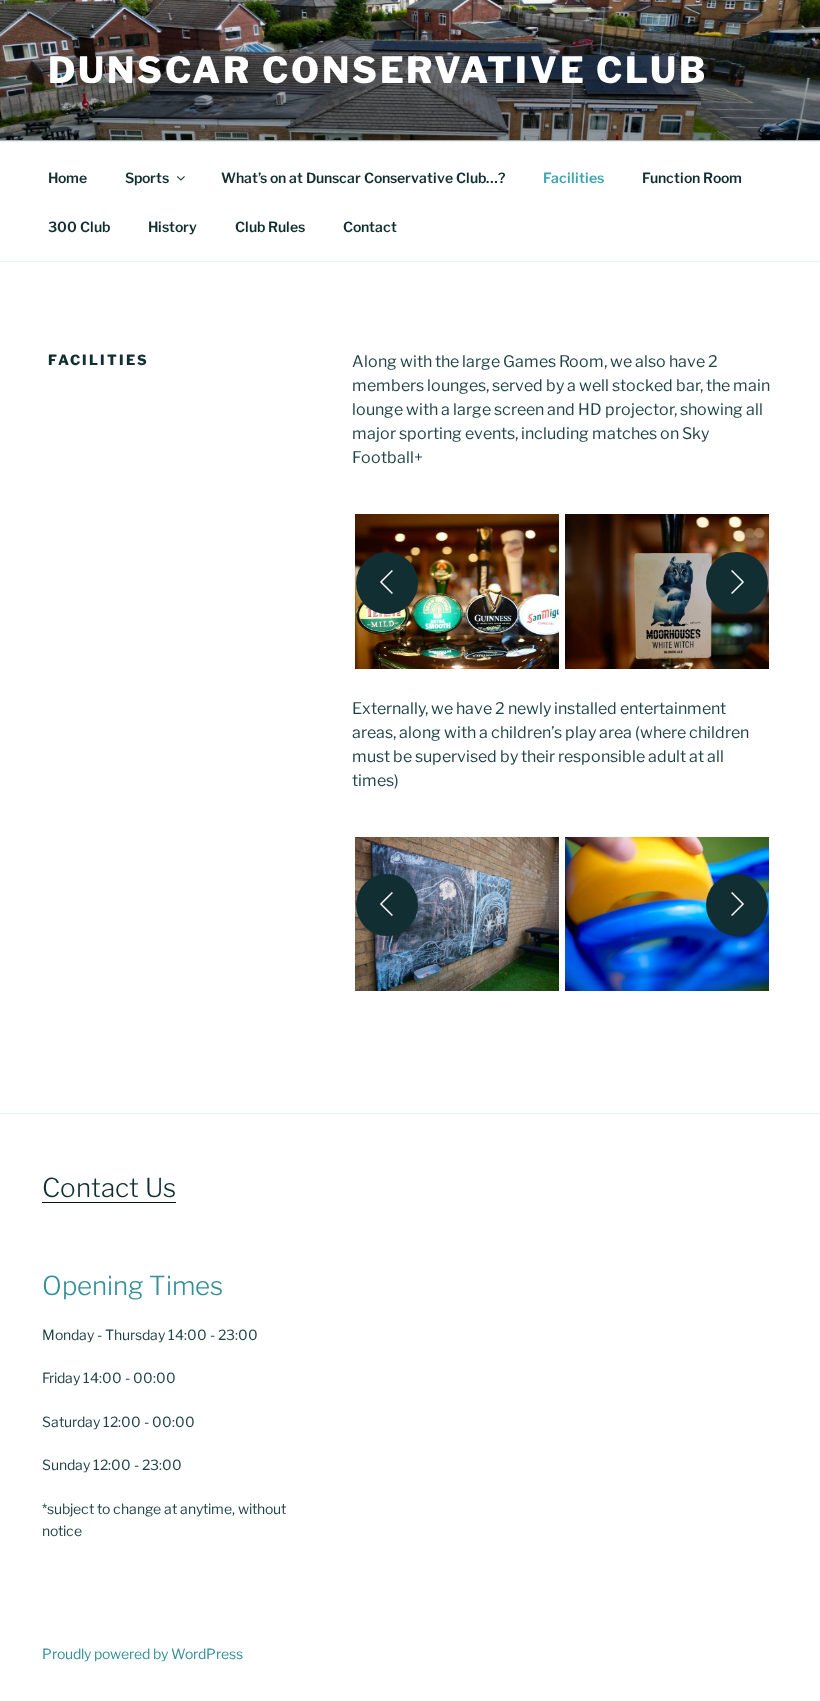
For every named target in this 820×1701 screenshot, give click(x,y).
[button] (457, 582)
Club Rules (270, 226)
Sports (147, 177)
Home (67, 177)
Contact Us (109, 1187)
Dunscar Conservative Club (378, 70)
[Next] (737, 583)
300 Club (79, 226)
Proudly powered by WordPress (142, 1653)
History (172, 226)
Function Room (692, 177)
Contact (370, 226)
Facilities (573, 177)
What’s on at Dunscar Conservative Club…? (363, 177)
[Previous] (387, 583)
